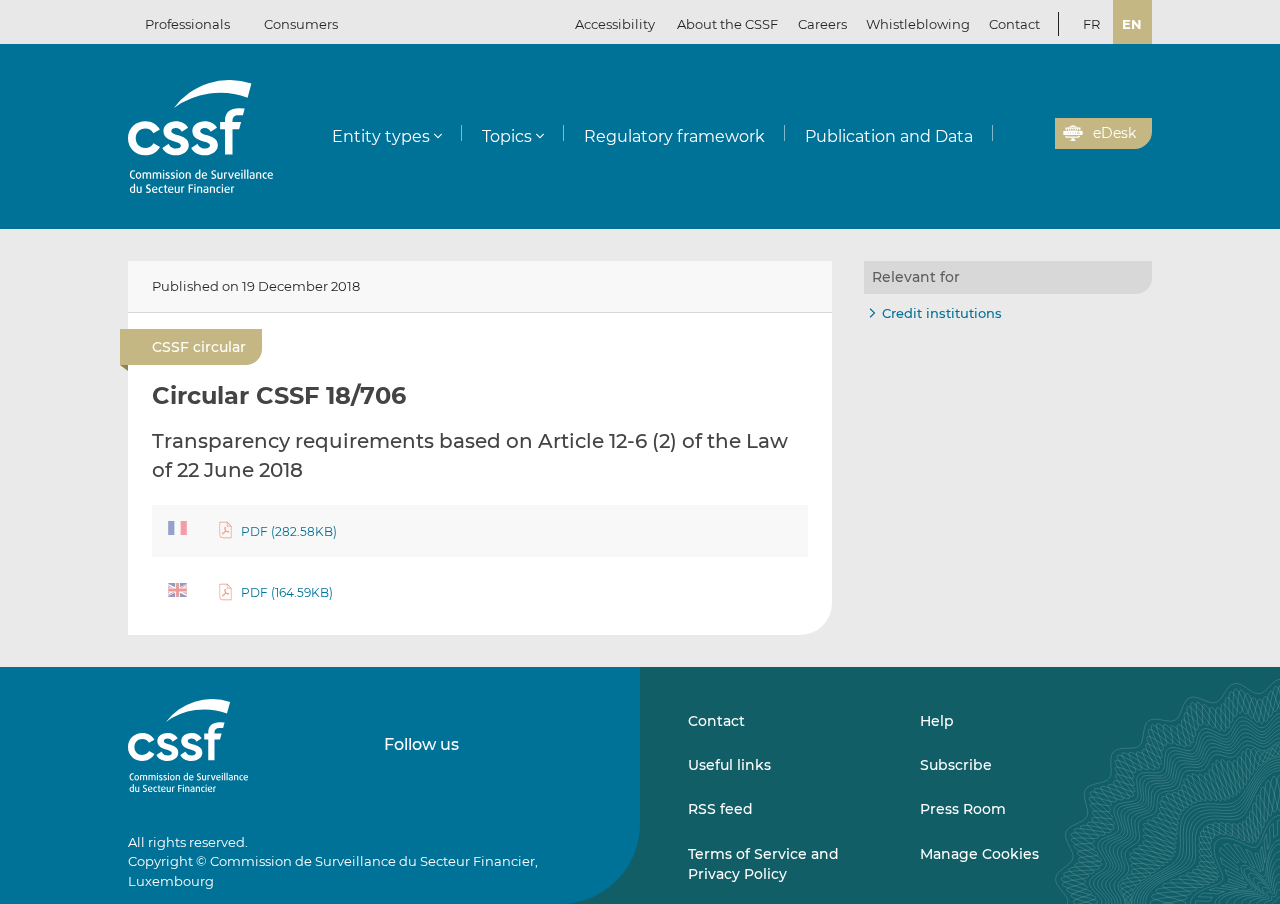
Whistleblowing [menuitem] (918, 24)
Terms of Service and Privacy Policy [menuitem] (763, 864)
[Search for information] (1009, 134)
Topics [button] (507, 136)
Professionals (187, 24)
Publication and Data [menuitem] (889, 136)
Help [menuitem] (937, 721)
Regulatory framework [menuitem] (674, 136)
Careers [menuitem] (822, 24)
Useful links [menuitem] (729, 765)
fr (1091, 24)
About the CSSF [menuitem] (727, 24)
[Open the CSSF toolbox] (1033, 134)
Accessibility (615, 24)
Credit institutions (942, 313)
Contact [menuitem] (1014, 24)
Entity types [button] (381, 136)
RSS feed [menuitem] (720, 809)
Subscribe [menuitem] (956, 765)
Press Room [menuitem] (963, 809)
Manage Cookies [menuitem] (979, 854)
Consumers (301, 24)
